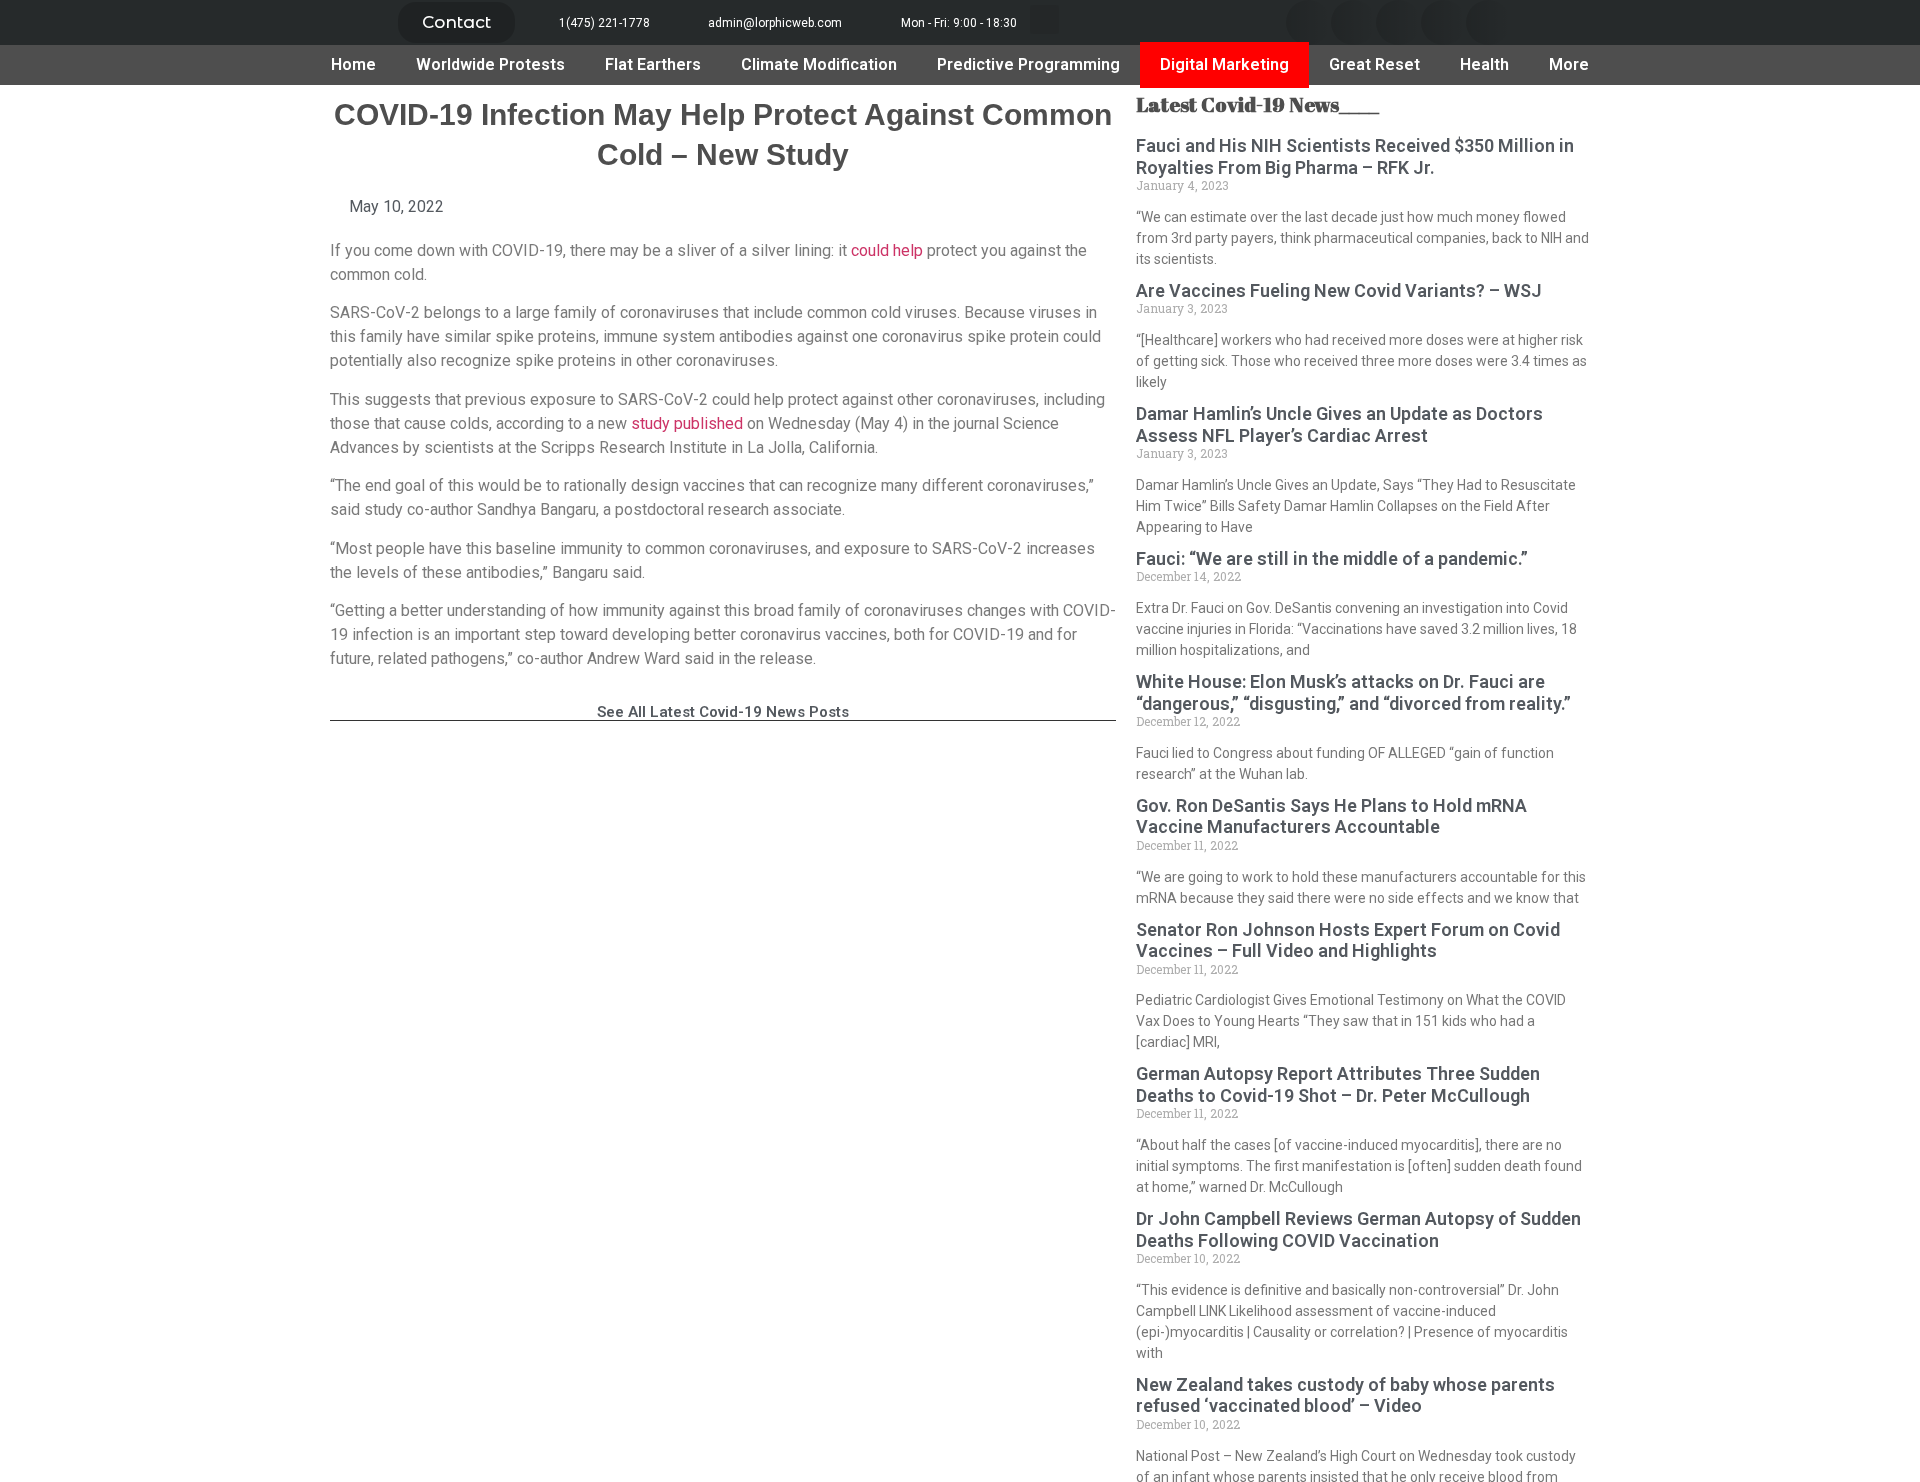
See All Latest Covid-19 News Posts (723, 712)
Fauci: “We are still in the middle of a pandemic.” (1332, 558)
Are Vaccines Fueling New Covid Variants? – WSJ (1339, 290)
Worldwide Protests (490, 64)
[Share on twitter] (1353, 22)
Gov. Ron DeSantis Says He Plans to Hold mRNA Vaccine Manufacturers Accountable (1331, 816)
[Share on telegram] (1443, 22)
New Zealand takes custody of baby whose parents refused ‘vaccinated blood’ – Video (1345, 1395)
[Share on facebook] (1308, 22)
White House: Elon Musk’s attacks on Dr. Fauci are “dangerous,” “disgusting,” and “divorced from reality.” (1353, 692)
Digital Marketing (1224, 64)
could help (887, 250)
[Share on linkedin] (1398, 22)
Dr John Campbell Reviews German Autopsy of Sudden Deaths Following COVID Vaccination (1358, 1229)
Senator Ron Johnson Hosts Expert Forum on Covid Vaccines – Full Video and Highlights (1348, 940)
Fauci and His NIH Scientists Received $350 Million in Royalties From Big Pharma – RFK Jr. (1355, 156)
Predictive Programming (1028, 64)
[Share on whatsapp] (1488, 22)
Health (1484, 64)
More (1569, 64)
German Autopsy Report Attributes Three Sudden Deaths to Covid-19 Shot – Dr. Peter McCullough (1338, 1084)
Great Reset (1374, 64)
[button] (456, 22)
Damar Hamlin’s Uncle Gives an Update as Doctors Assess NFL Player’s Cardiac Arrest (1339, 424)
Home (353, 64)
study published (687, 423)
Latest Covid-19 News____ (1257, 104)
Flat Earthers (653, 64)
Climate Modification (819, 64)
